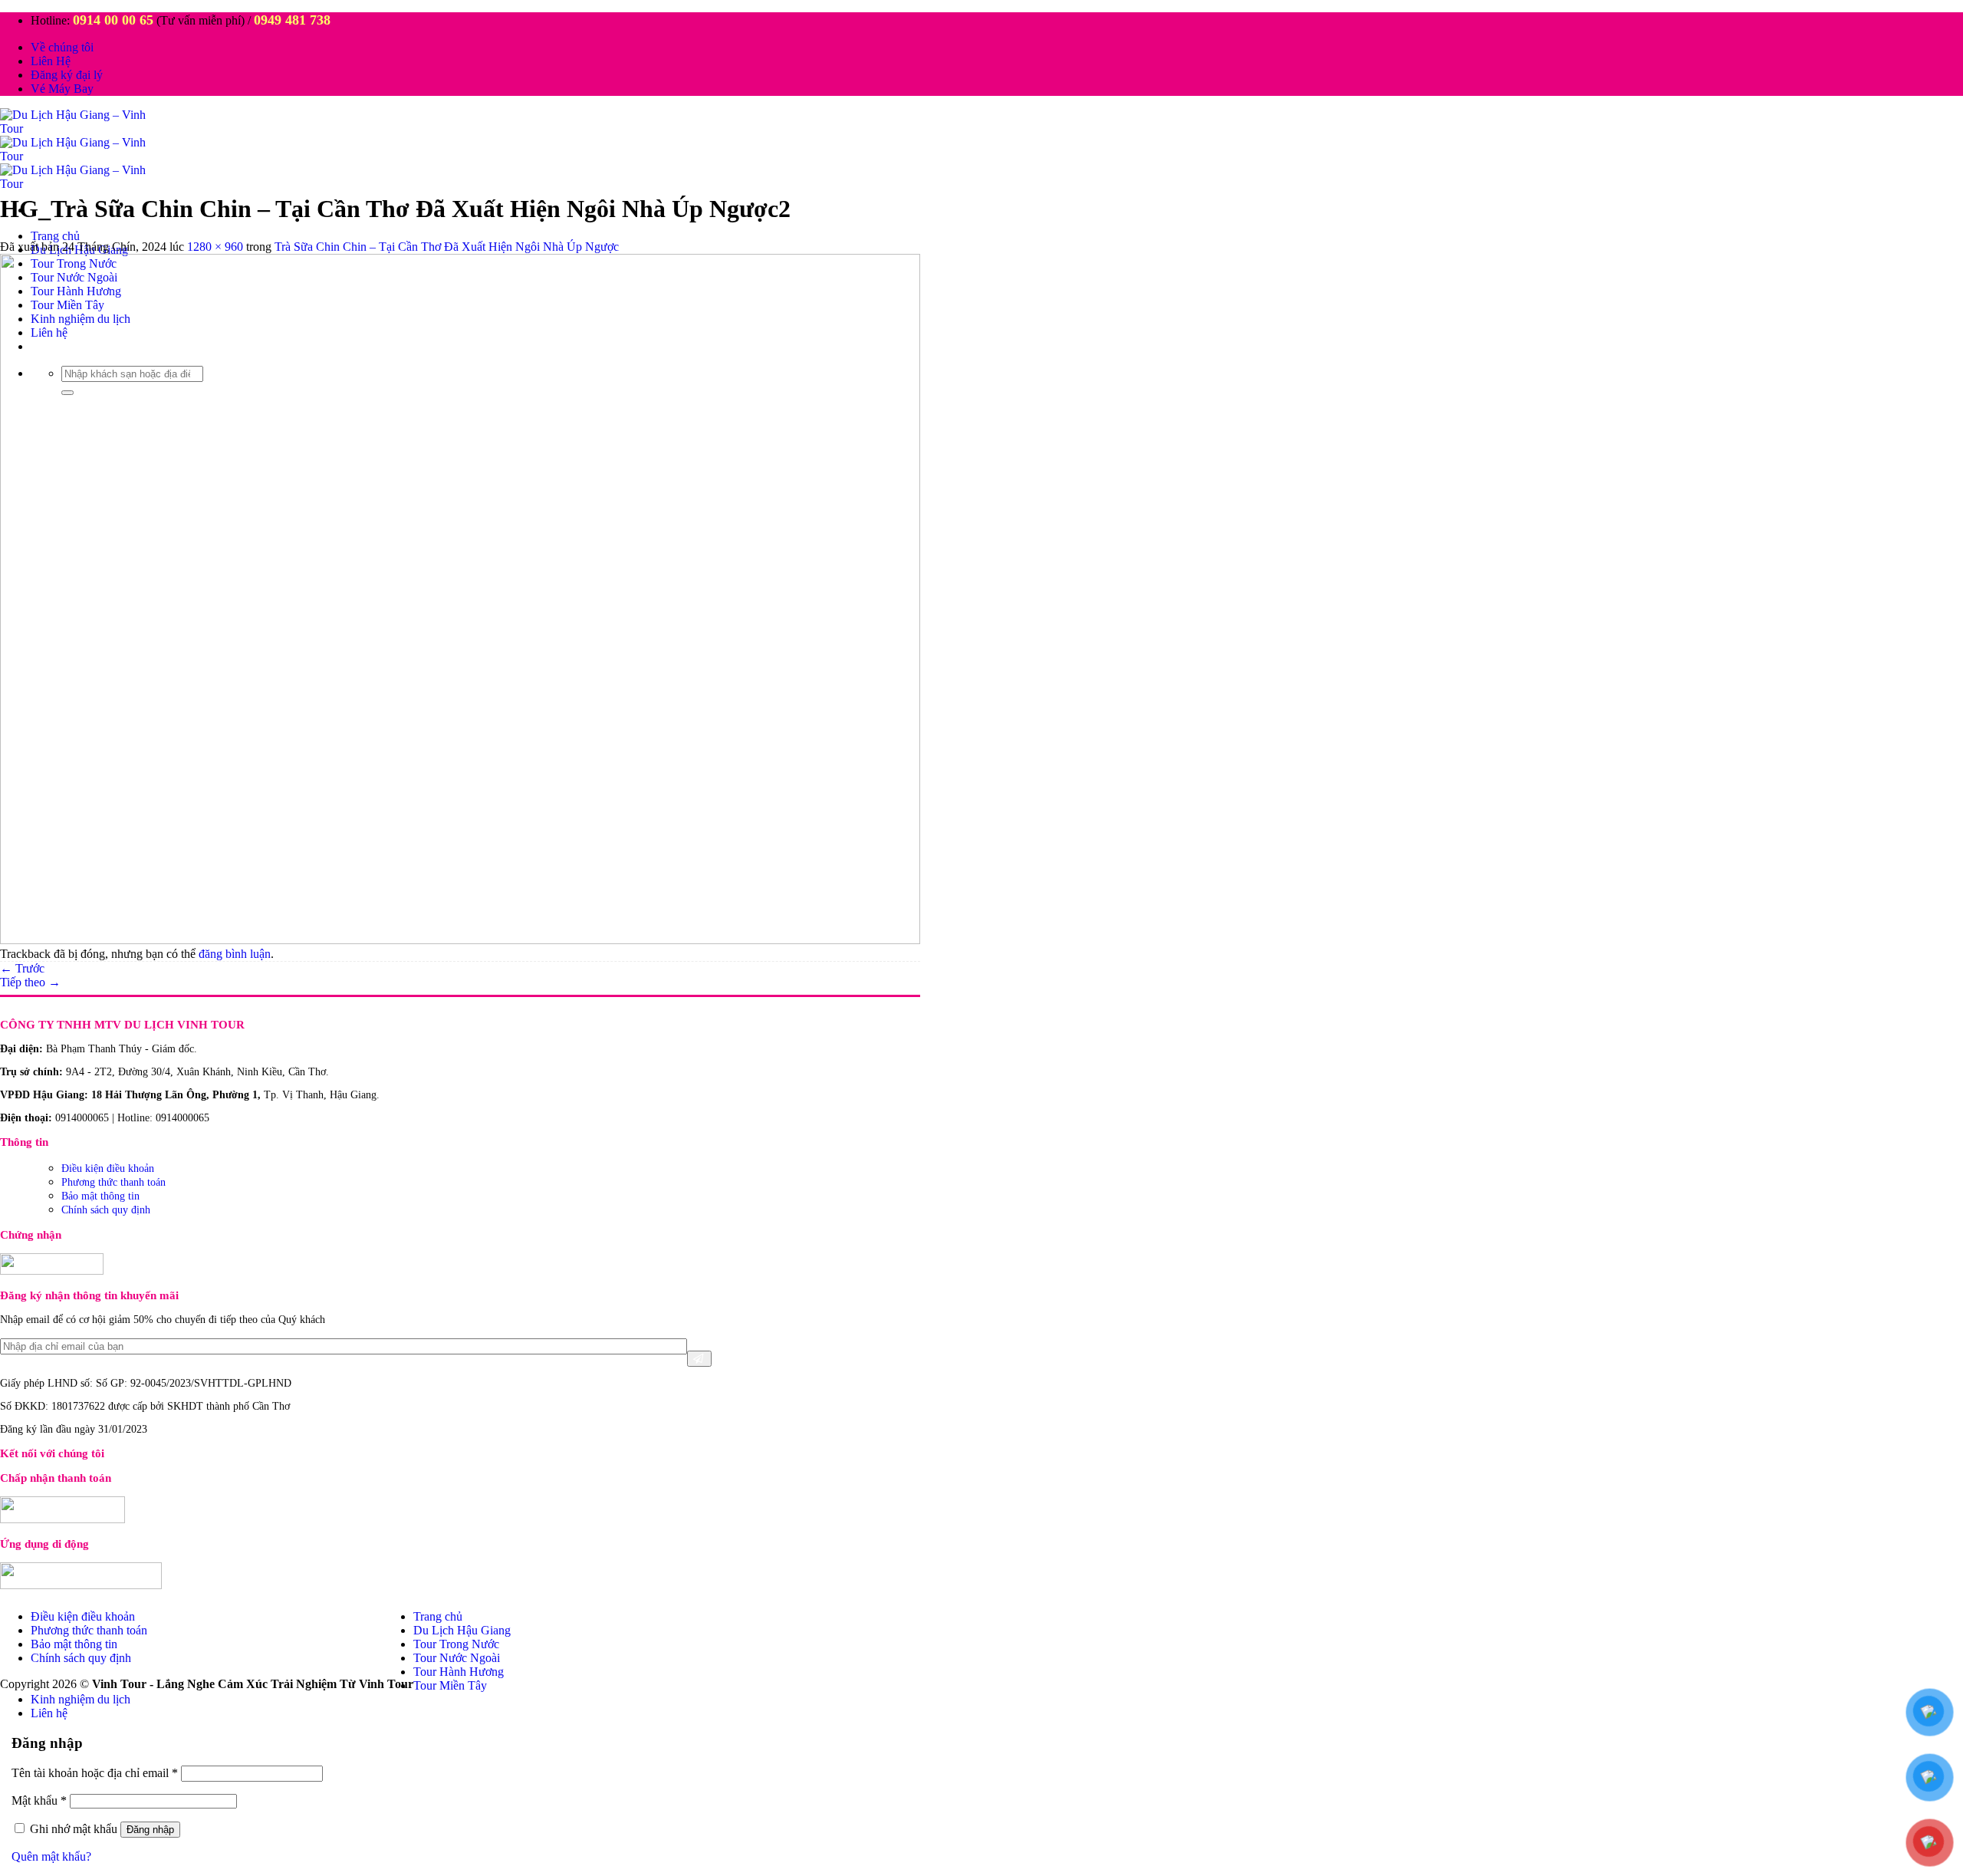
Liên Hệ (51, 61)
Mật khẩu (39, 1800)
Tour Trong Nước (456, 1644)
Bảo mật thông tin (100, 1196)
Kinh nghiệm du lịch (81, 1699)
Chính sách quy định (106, 1210)
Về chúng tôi (62, 47)
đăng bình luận (235, 954)
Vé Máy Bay (62, 89)
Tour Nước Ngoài (457, 1658)
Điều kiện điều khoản (108, 1168)
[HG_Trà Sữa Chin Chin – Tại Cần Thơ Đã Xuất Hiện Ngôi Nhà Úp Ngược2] (460, 940)
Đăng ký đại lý (67, 75)
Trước (22, 968)
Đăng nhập (150, 1830)
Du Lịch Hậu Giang (462, 1630)
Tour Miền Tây (450, 1685)
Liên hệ (49, 1713)
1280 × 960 (215, 247)
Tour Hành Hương (459, 1672)
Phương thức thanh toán (113, 1182)
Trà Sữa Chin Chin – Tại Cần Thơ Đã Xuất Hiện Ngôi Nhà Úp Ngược (447, 247)
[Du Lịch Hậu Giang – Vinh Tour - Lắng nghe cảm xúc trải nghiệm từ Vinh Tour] (83, 156)
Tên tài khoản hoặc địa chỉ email (95, 1773)
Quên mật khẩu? (51, 1856)
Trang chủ (55, 236)
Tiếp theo (30, 982)
